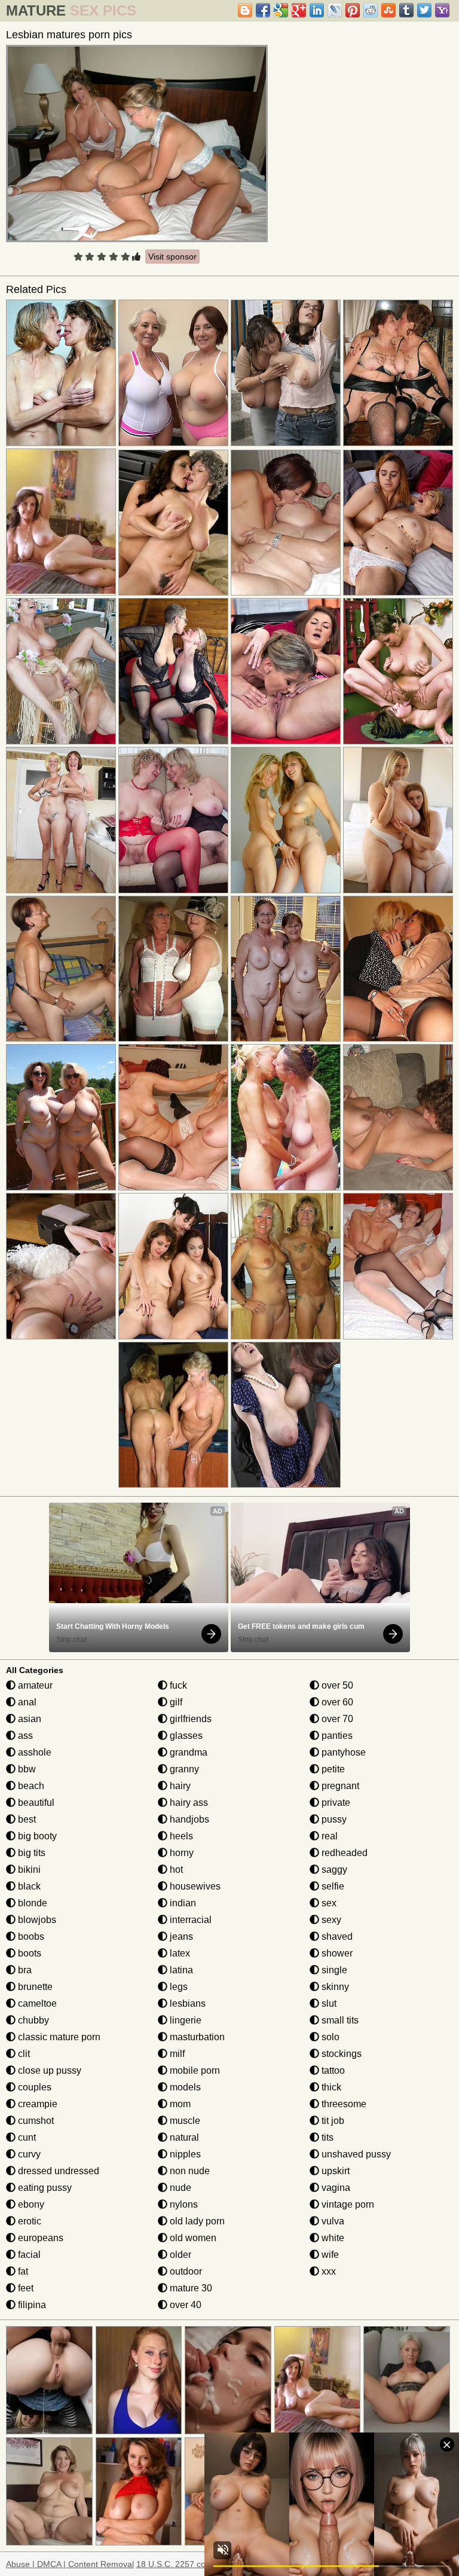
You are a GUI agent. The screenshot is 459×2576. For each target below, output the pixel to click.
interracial (189, 1920)
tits (326, 2137)
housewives (194, 1886)
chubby (32, 2020)
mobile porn (194, 2070)
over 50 (336, 1685)
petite (332, 1769)
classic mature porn (58, 2037)
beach (30, 1786)
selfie (332, 1886)
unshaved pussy (355, 2154)
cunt (26, 2137)
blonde (31, 1903)
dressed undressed (57, 2171)
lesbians (186, 2003)
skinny (334, 1987)
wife (329, 2255)
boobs (30, 1936)
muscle (184, 2121)
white (332, 2238)
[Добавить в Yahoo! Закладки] (442, 10)
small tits (339, 2020)
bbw (26, 1769)
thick (330, 2087)
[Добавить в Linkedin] (317, 10)
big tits (30, 1853)
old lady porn (196, 2221)
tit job (332, 2121)
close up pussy (48, 2070)
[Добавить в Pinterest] (353, 10)
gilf (175, 1702)
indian (182, 1903)
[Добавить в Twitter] (424, 10)
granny (183, 1769)
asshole (33, 1752)
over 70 (336, 1719)
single (333, 1970)
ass (24, 1736)
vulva (332, 2221)
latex (179, 1953)
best (26, 1819)
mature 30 (190, 2288)
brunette (34, 1987)
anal (26, 1702)
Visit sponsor (172, 257)
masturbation (196, 2037)
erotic (28, 2221)
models (184, 2087)
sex (328, 1903)
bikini (28, 1870)
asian (28, 1719)
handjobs (188, 1819)
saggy (333, 1870)
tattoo (332, 2070)
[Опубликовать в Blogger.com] (245, 10)
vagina (335, 2188)
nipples (184, 2154)
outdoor (185, 2271)
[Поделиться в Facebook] (263, 10)
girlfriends (189, 1719)
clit (23, 2054)
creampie (36, 2104)
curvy (28, 2154)
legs (178, 1987)
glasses (185, 1736)
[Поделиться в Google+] (299, 10)
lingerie (184, 2020)
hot (175, 1870)
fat (22, 2271)
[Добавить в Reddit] (371, 10)
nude (179, 2188)
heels (180, 1836)
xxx (328, 2271)
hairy (179, 1786)
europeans (39, 2238)
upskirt (334, 2171)
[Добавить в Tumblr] (406, 10)
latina (180, 1970)
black (28, 1886)
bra (24, 1970)
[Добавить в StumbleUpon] (388, 10)
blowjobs (36, 1920)
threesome (343, 2104)
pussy (333, 1819)
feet (25, 2288)
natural (183, 2137)
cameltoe (36, 2003)
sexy (330, 1920)
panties (336, 1736)
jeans (180, 1936)
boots (28, 1953)
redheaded (343, 1853)
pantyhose (342, 1752)
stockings (340, 2054)
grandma (187, 1752)
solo (329, 2037)
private (335, 1803)
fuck (177, 1685)
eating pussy (44, 2188)
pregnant (339, 1786)
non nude (189, 2171)
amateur (34, 1685)
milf (176, 2054)
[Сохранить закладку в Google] (281, 10)
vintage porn (347, 2204)
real (328, 1836)
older (179, 2255)
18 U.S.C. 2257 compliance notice (201, 2564)
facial (28, 2255)
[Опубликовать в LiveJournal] (335, 10)
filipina (31, 2305)
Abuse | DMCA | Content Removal (70, 2564)
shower (336, 1953)
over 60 (336, 1702)
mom (179, 2104)
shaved (336, 1936)
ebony (30, 2204)
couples (33, 2087)
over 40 (184, 2305)
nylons (183, 2204)
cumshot (35, 2121)
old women (192, 2238)
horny (180, 1853)
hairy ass (188, 1803)
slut (328, 2003)
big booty (36, 1836)
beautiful (35, 1803)
